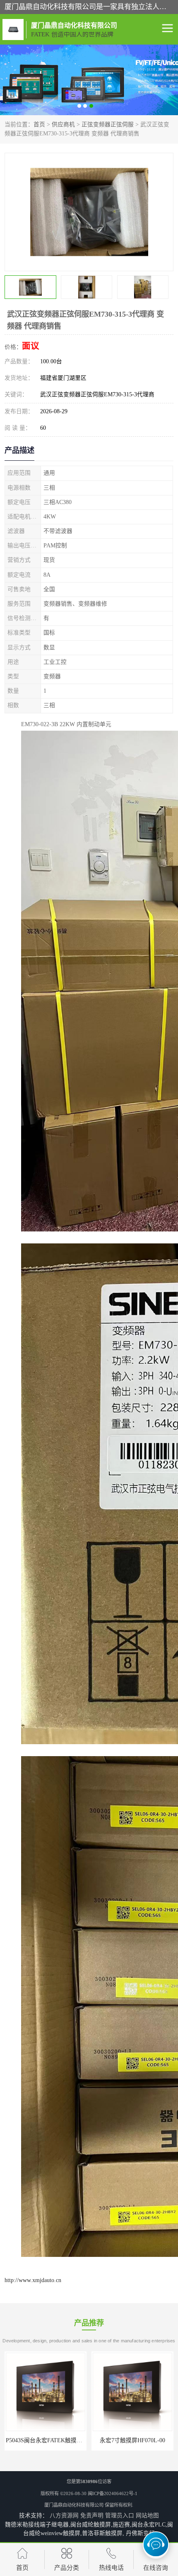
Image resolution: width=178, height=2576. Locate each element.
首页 (39, 124)
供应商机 (63, 124)
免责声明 (92, 2516)
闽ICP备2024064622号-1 (113, 2493)
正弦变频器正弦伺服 (108, 124)
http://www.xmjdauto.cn (33, 2280)
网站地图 (147, 2516)
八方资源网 (64, 2516)
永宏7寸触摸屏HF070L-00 (46, 2440)
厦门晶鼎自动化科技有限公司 (74, 2505)
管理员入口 (120, 2516)
